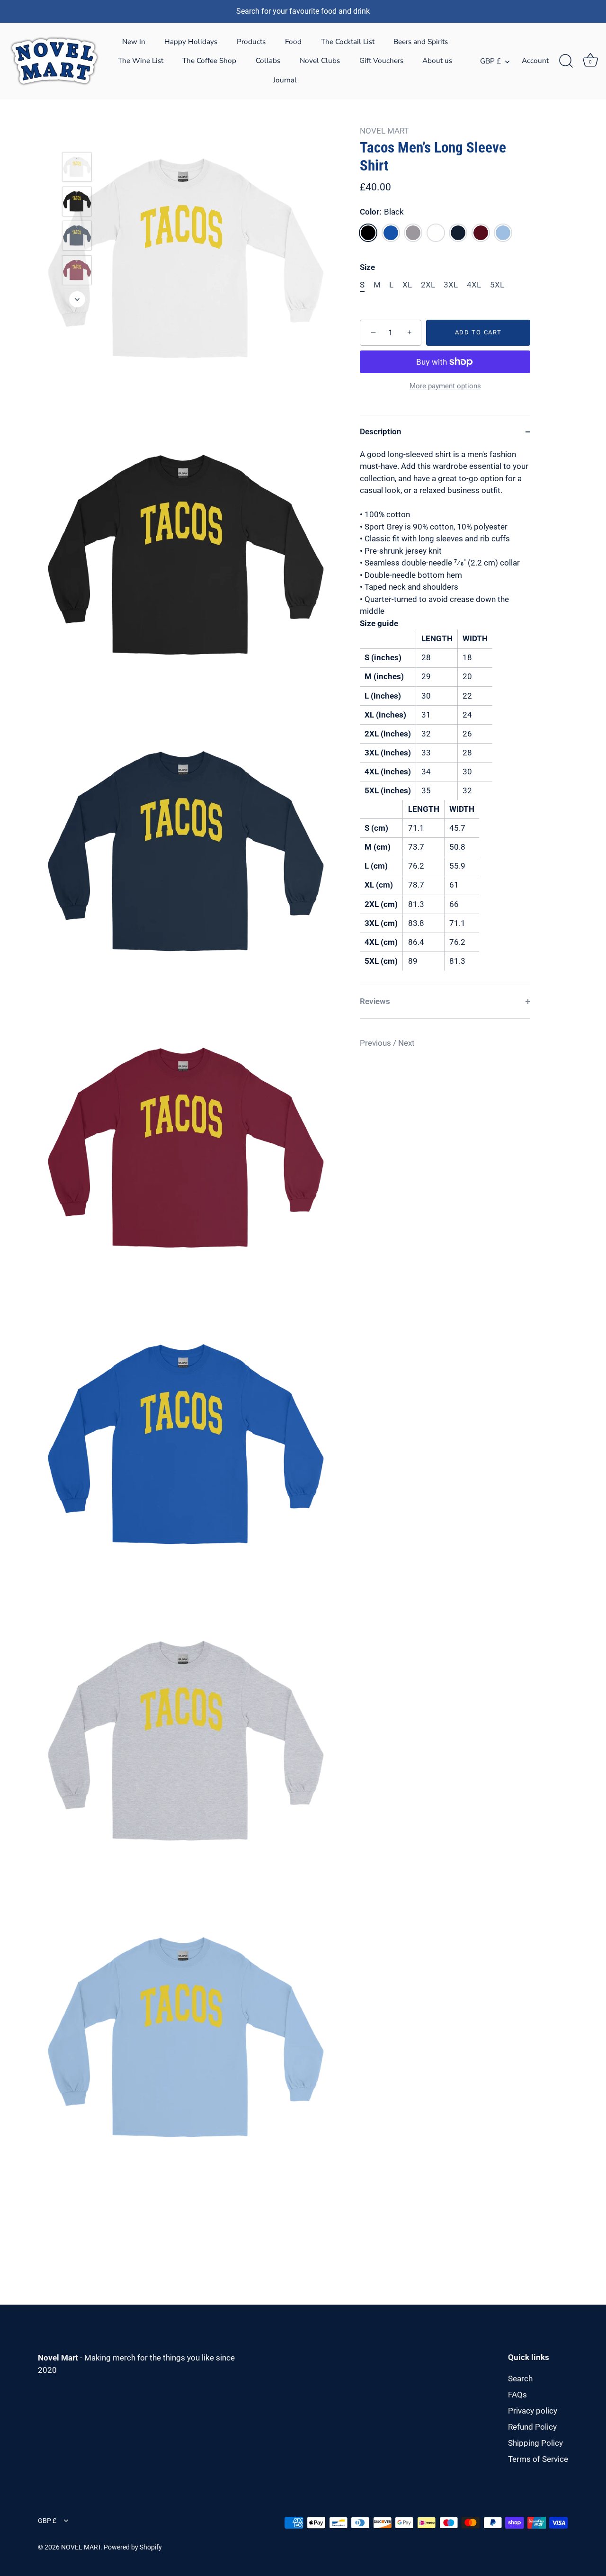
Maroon (481, 233)
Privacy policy (533, 2411)
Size (367, 267)
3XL (451, 285)
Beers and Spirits (421, 42)
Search (520, 2379)
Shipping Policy (535, 2443)
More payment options (445, 386)
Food (293, 42)
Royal (391, 233)
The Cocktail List (348, 42)
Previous (376, 1043)
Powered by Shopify (133, 2547)
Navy (458, 233)
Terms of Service (538, 2459)
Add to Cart (478, 332)
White (436, 233)
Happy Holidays (191, 42)
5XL (497, 285)
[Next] (77, 299)
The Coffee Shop (209, 61)
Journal (285, 80)
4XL (474, 285)
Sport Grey (413, 233)
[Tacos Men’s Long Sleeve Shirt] (77, 167)
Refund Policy (532, 2427)
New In (134, 42)
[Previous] (77, 138)
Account (535, 61)
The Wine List (141, 61)
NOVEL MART (384, 131)
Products (251, 42)
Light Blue (503, 233)
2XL (428, 285)
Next (406, 1043)
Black (368, 233)
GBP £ (490, 61)
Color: (382, 212)
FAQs (517, 2395)
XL (407, 285)
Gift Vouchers (381, 61)
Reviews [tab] (375, 1001)
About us (437, 61)
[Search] (566, 61)
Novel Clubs (320, 61)
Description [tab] (381, 431)
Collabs (268, 61)
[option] (77, 169)
